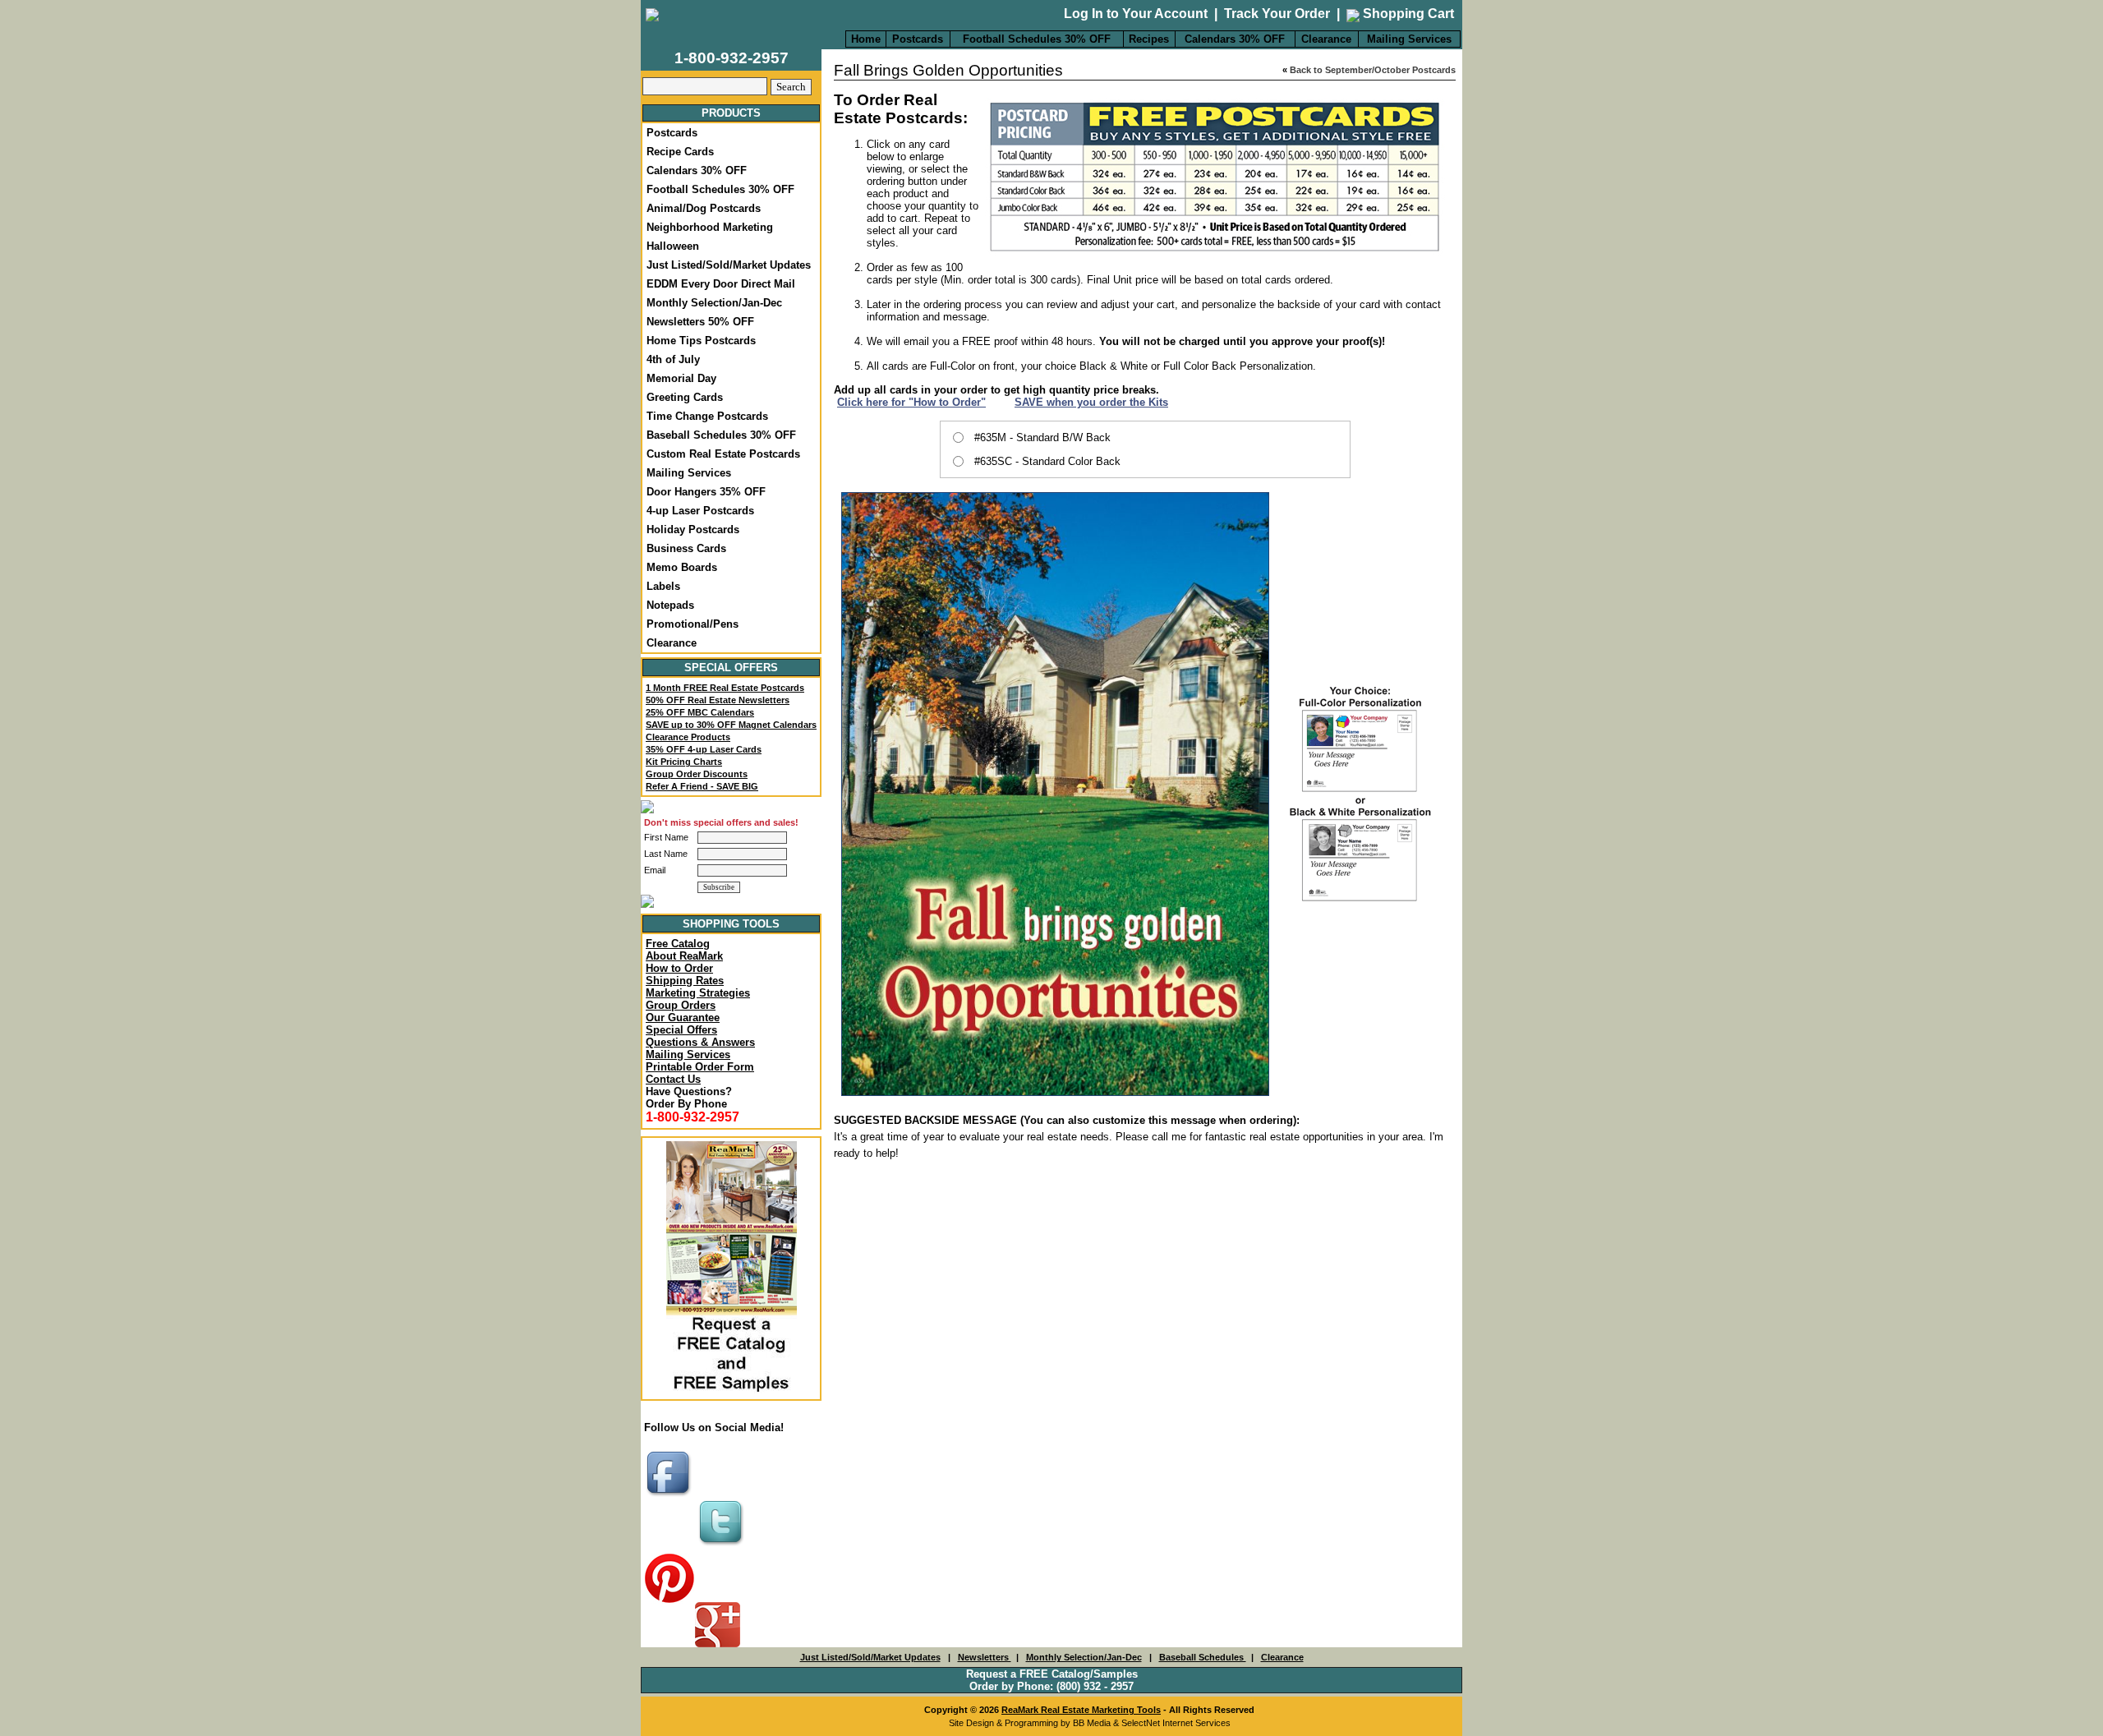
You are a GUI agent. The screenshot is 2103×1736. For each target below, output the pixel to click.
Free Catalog (678, 944)
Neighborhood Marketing (710, 227)
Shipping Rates (685, 981)
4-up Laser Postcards (700, 511)
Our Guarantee (683, 1018)
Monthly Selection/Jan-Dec (714, 303)
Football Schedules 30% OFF (1037, 39)
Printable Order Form (700, 1067)
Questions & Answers (700, 1042)
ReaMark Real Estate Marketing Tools (1081, 1710)
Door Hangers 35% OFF (706, 492)
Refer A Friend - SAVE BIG (702, 786)
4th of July (673, 359)
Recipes (1149, 39)
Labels (663, 586)
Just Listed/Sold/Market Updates (729, 265)
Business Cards (686, 548)
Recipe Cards (680, 152)
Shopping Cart (1407, 14)
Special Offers (681, 1030)
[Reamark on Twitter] (723, 1547)
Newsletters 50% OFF (700, 322)
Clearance (1326, 39)
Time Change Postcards (707, 416)
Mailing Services (1409, 39)
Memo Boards (682, 567)
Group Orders (681, 1005)
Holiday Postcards (693, 530)
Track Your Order (1277, 14)
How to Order (679, 968)
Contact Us (673, 1079)
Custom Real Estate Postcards (723, 454)
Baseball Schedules (1203, 1657)
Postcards (918, 39)
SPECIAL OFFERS (731, 668)
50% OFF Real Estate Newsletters (718, 700)
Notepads (670, 605)
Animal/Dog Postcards (704, 208)
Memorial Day (681, 378)
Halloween (673, 246)
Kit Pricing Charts (684, 762)
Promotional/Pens (693, 624)
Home (866, 39)
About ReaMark (684, 956)
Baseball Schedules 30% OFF (721, 435)
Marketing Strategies (698, 993)
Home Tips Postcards (701, 341)
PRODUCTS (731, 113)
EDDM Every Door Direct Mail (721, 284)
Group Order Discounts (697, 774)
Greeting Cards (685, 397)
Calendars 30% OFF (1235, 39)
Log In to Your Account (1136, 14)
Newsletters (985, 1657)
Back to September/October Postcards (1373, 70)
